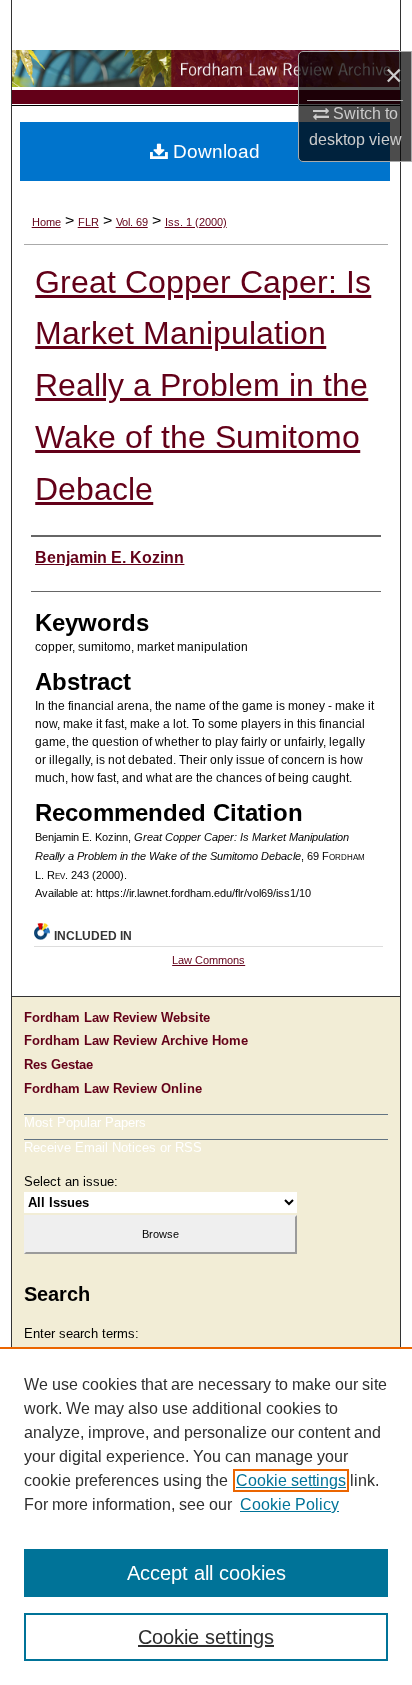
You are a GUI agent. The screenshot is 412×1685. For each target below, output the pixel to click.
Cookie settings (291, 1480)
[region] (206, 1516)
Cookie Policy (289, 1504)
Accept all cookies (206, 1573)
